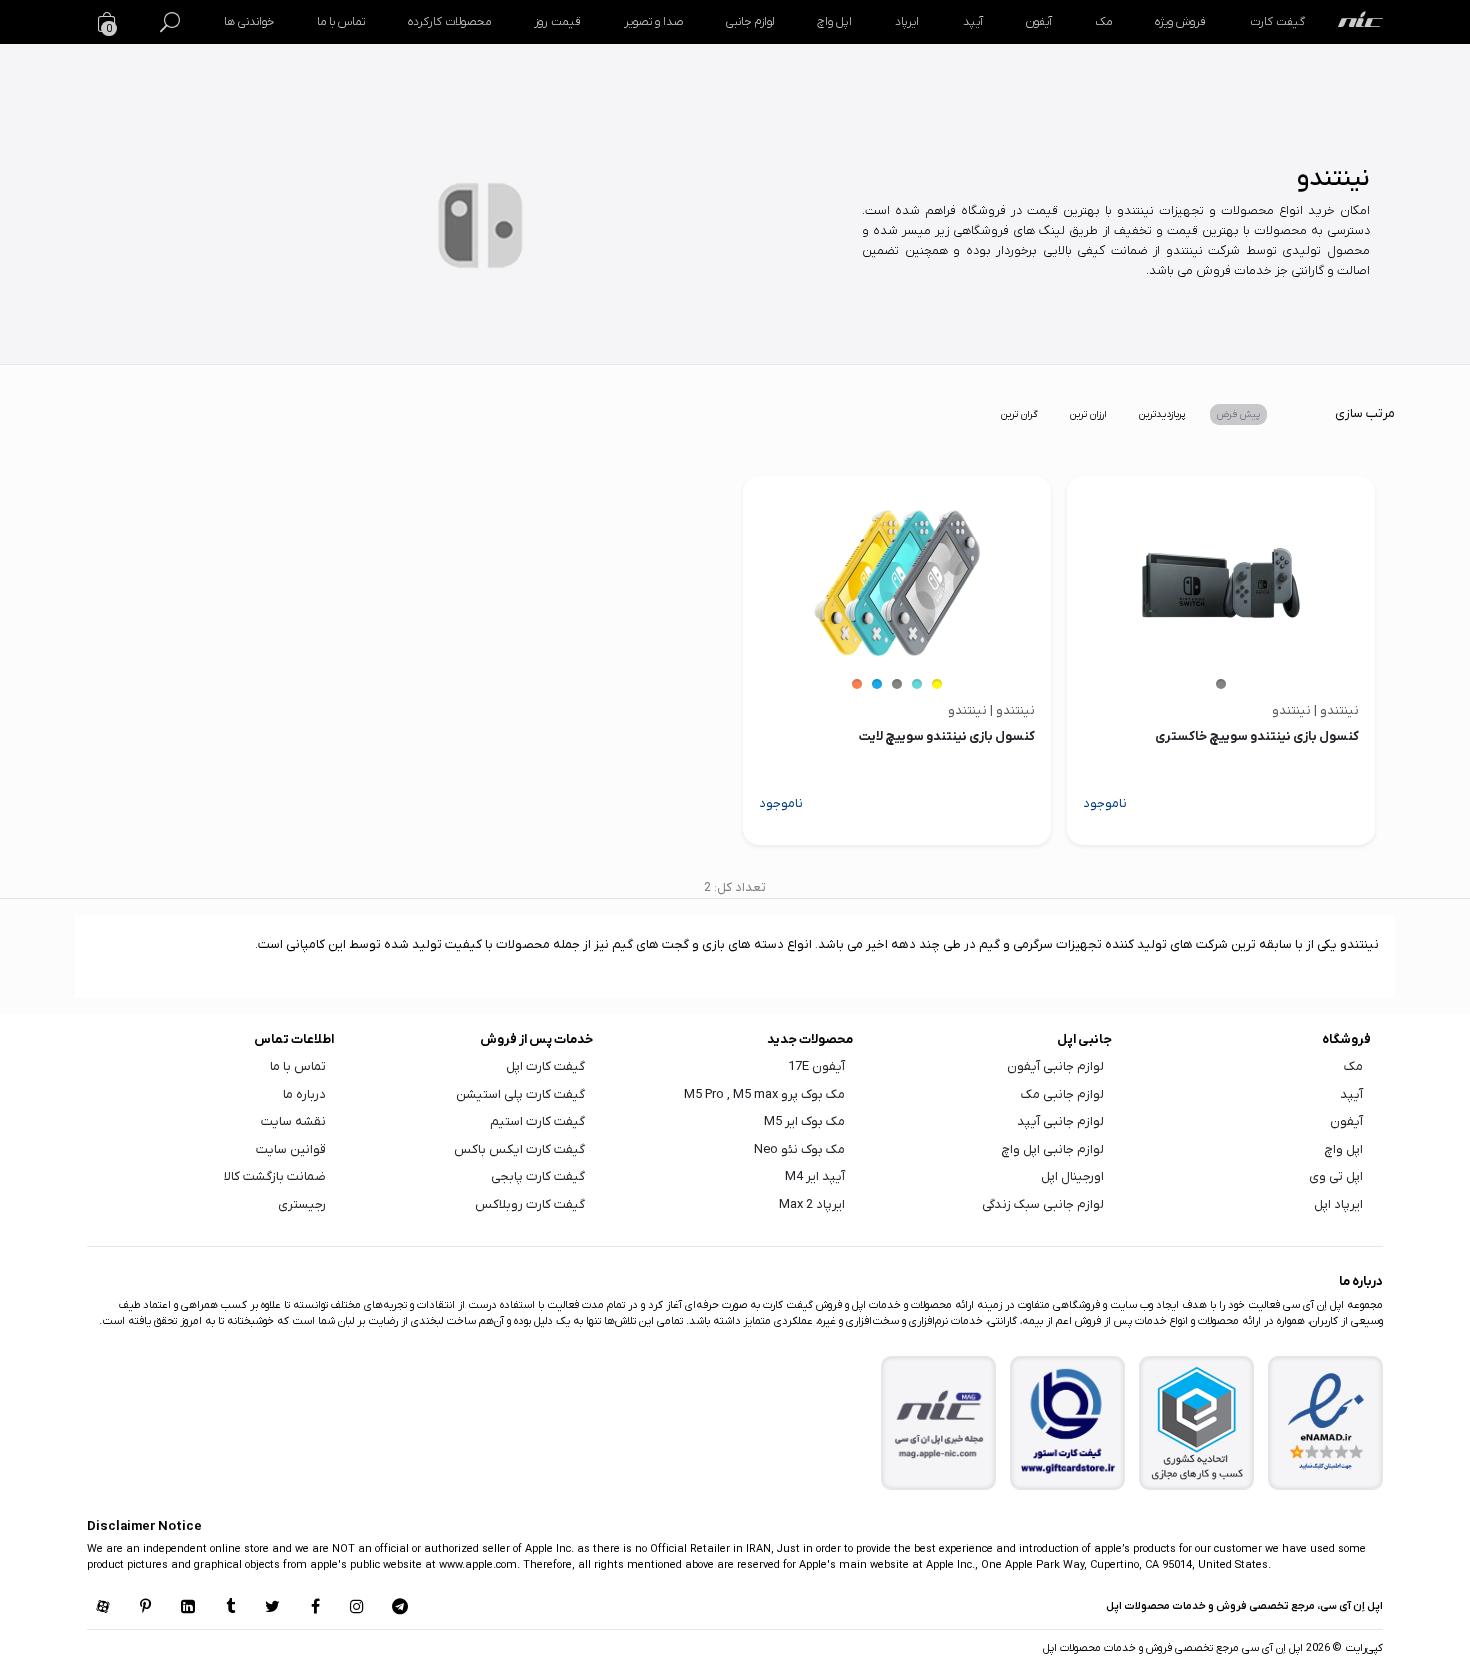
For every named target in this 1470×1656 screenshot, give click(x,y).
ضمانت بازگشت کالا (275, 1176)
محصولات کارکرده (449, 22)
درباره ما (304, 1094)
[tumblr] (230, 1608)
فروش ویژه (1180, 22)
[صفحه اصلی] (1360, 22)
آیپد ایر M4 (815, 1176)
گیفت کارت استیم (537, 1121)
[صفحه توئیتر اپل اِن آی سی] (273, 1608)
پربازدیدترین (1162, 414)
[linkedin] (188, 1608)
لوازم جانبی (750, 22)
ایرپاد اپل (1338, 1204)
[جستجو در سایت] (170, 22)
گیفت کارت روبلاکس (530, 1204)
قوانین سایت (291, 1149)
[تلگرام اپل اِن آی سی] (400, 1608)
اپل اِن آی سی (1271, 1648)
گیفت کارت (1277, 22)
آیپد (973, 22)
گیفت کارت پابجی (538, 1176)
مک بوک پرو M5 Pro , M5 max (764, 1094)
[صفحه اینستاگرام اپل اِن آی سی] (357, 1608)
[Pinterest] (145, 1608)
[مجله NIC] (939, 1422)
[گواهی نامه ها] (1326, 1422)
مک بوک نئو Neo (799, 1149)
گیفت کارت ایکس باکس (519, 1149)
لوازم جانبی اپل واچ (1053, 1149)
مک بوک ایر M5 (804, 1121)
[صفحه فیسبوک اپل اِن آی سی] (315, 1608)
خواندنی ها (249, 22)
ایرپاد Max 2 (812, 1204)
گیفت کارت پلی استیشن (520, 1094)
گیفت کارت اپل (545, 1066)
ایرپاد (907, 22)
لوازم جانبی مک (1062, 1094)
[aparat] (103, 1608)
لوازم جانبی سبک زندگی (1043, 1204)
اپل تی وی (1336, 1176)
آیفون (1039, 22)
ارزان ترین (1088, 414)
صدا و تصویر (653, 22)
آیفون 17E (816, 1066)
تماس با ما (341, 22)
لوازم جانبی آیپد (1060, 1121)
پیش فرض (1238, 414)
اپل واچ (834, 22)
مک (1103, 22)
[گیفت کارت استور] (1068, 1422)
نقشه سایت (293, 1121)
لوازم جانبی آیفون (1055, 1066)
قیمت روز (557, 22)
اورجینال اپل (1072, 1176)
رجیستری (302, 1204)
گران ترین (1019, 414)
